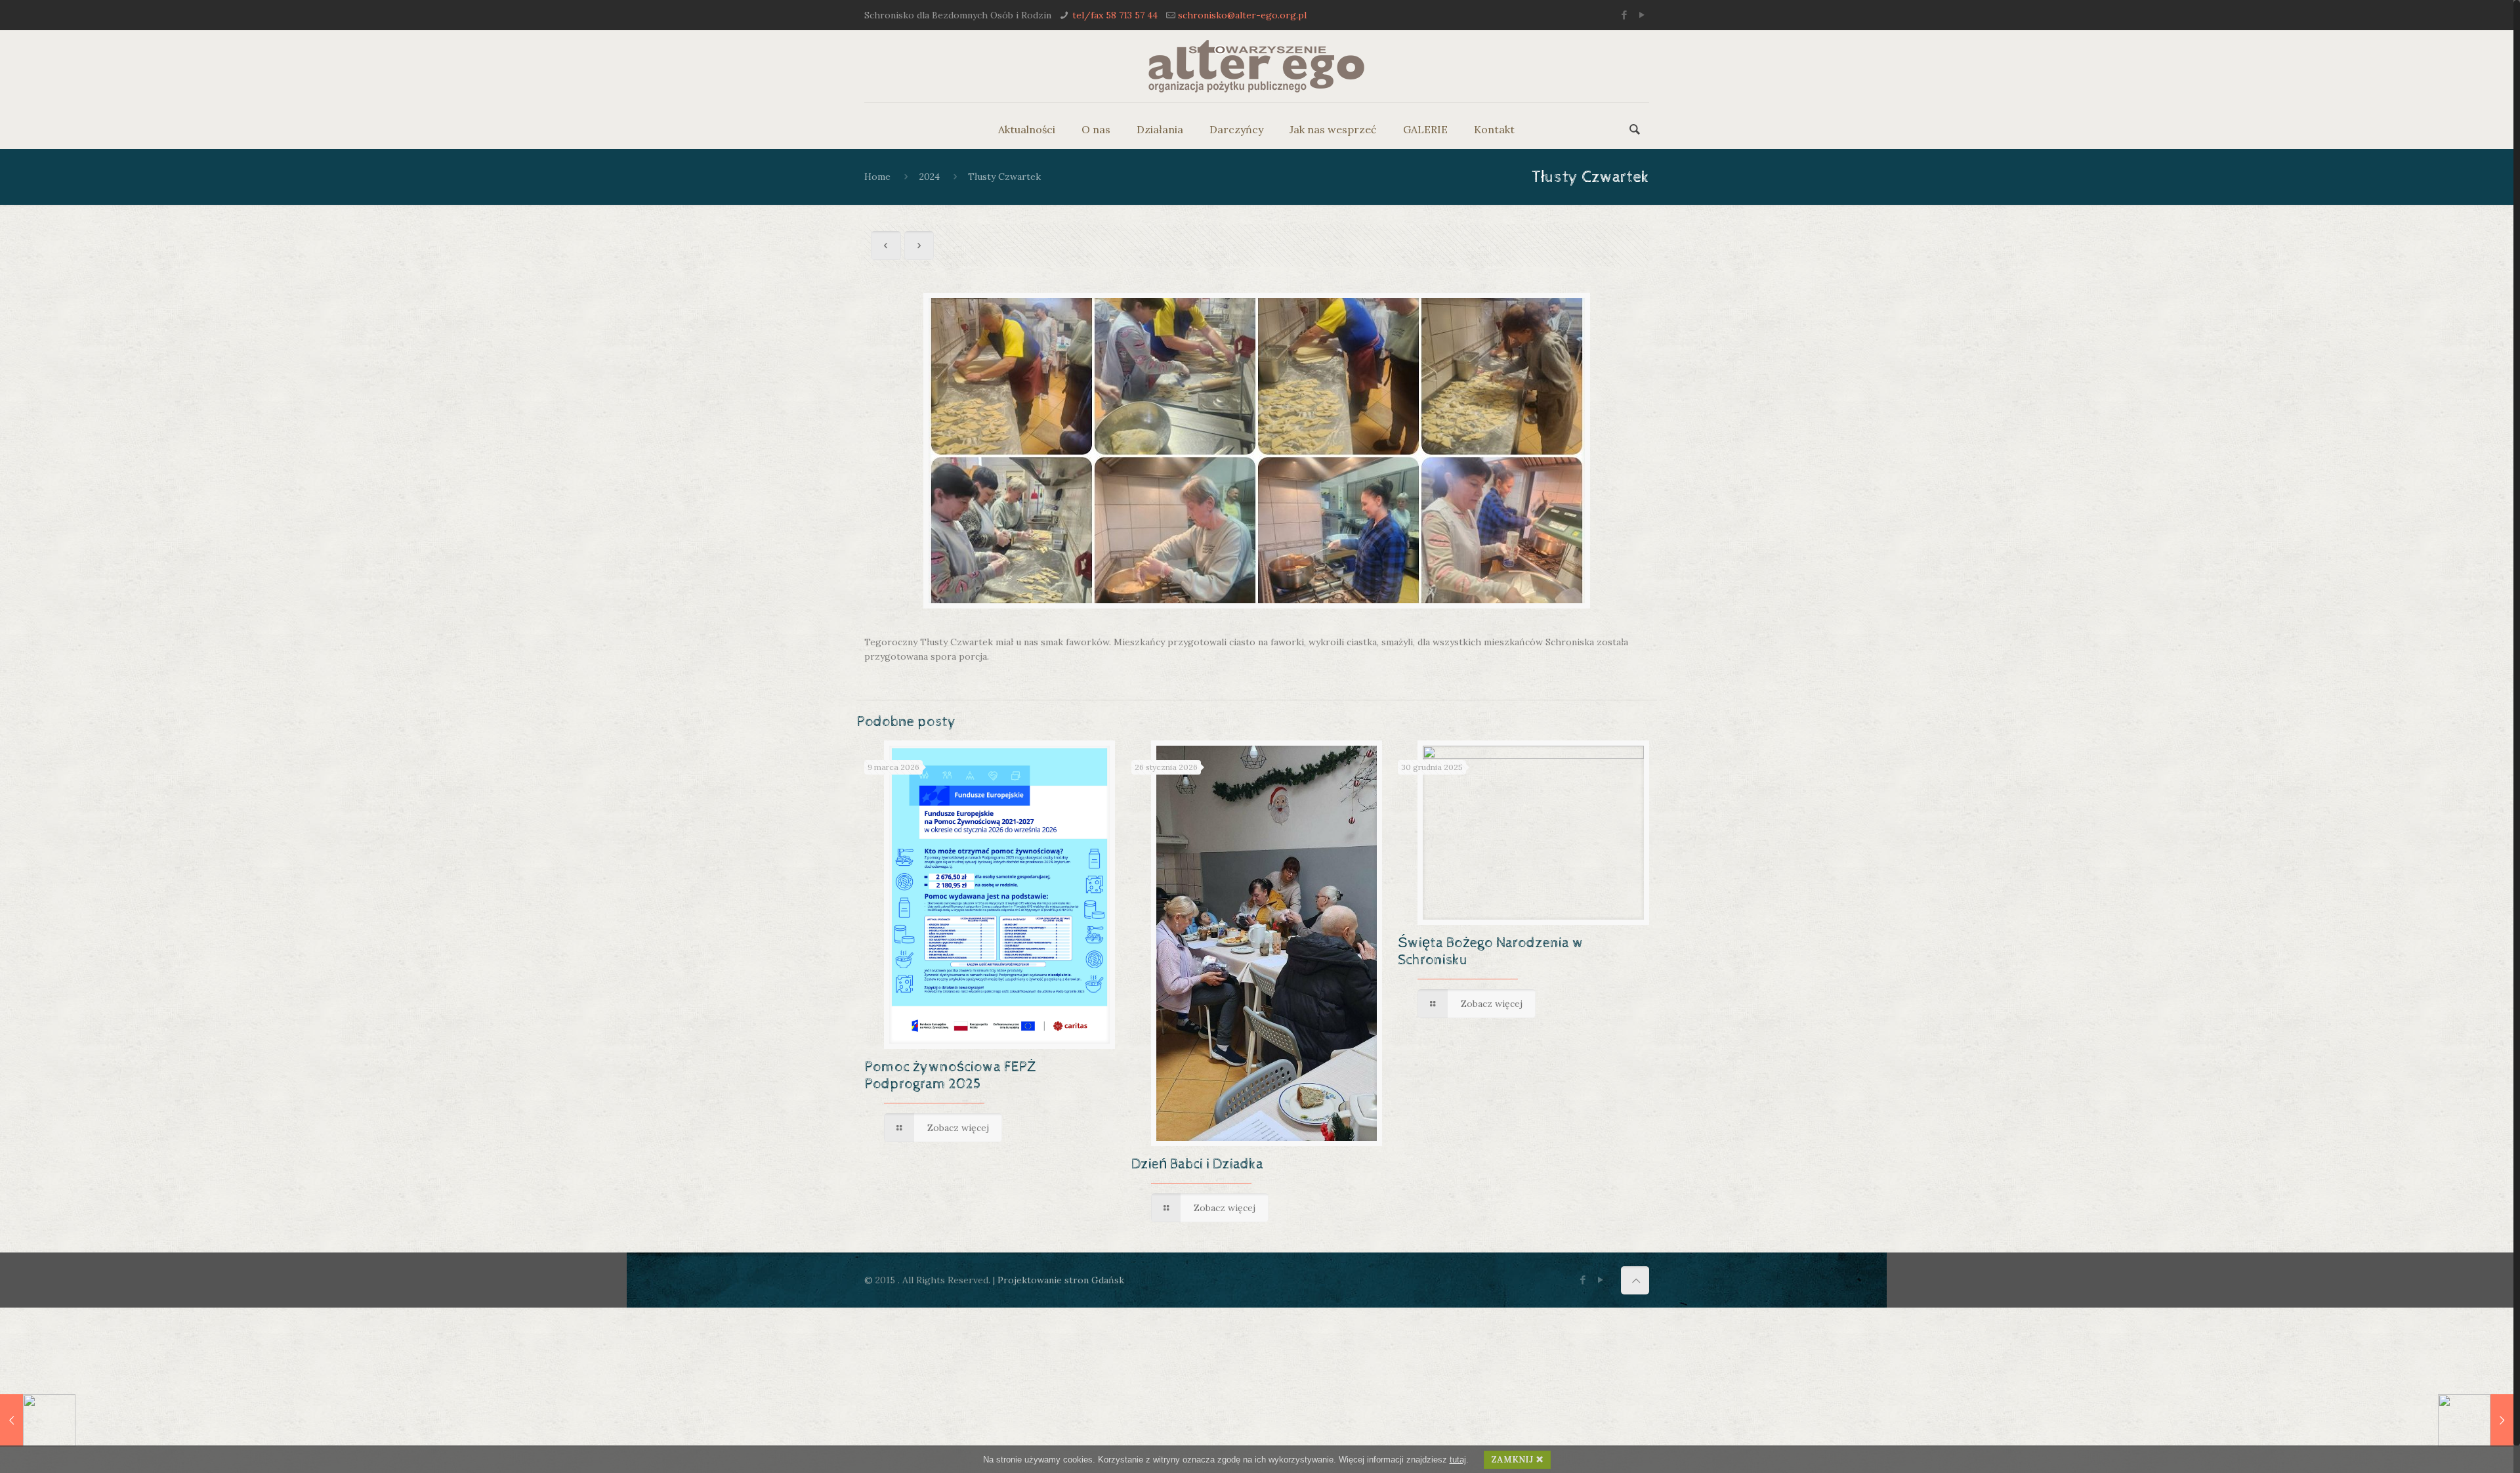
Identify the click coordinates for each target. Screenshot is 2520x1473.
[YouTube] (1642, 15)
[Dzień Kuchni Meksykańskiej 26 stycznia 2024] (38, 1420)
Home (877, 177)
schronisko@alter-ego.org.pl (1242, 15)
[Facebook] (1625, 15)
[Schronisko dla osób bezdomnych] (1256, 66)
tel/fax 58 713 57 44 (1115, 15)
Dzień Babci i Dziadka (1197, 1164)
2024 (930, 177)
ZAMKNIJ (1512, 1460)
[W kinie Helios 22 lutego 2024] (2476, 1420)
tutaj (1458, 1460)
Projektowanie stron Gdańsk (1061, 1280)
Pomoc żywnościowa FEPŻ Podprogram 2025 (950, 1076)
